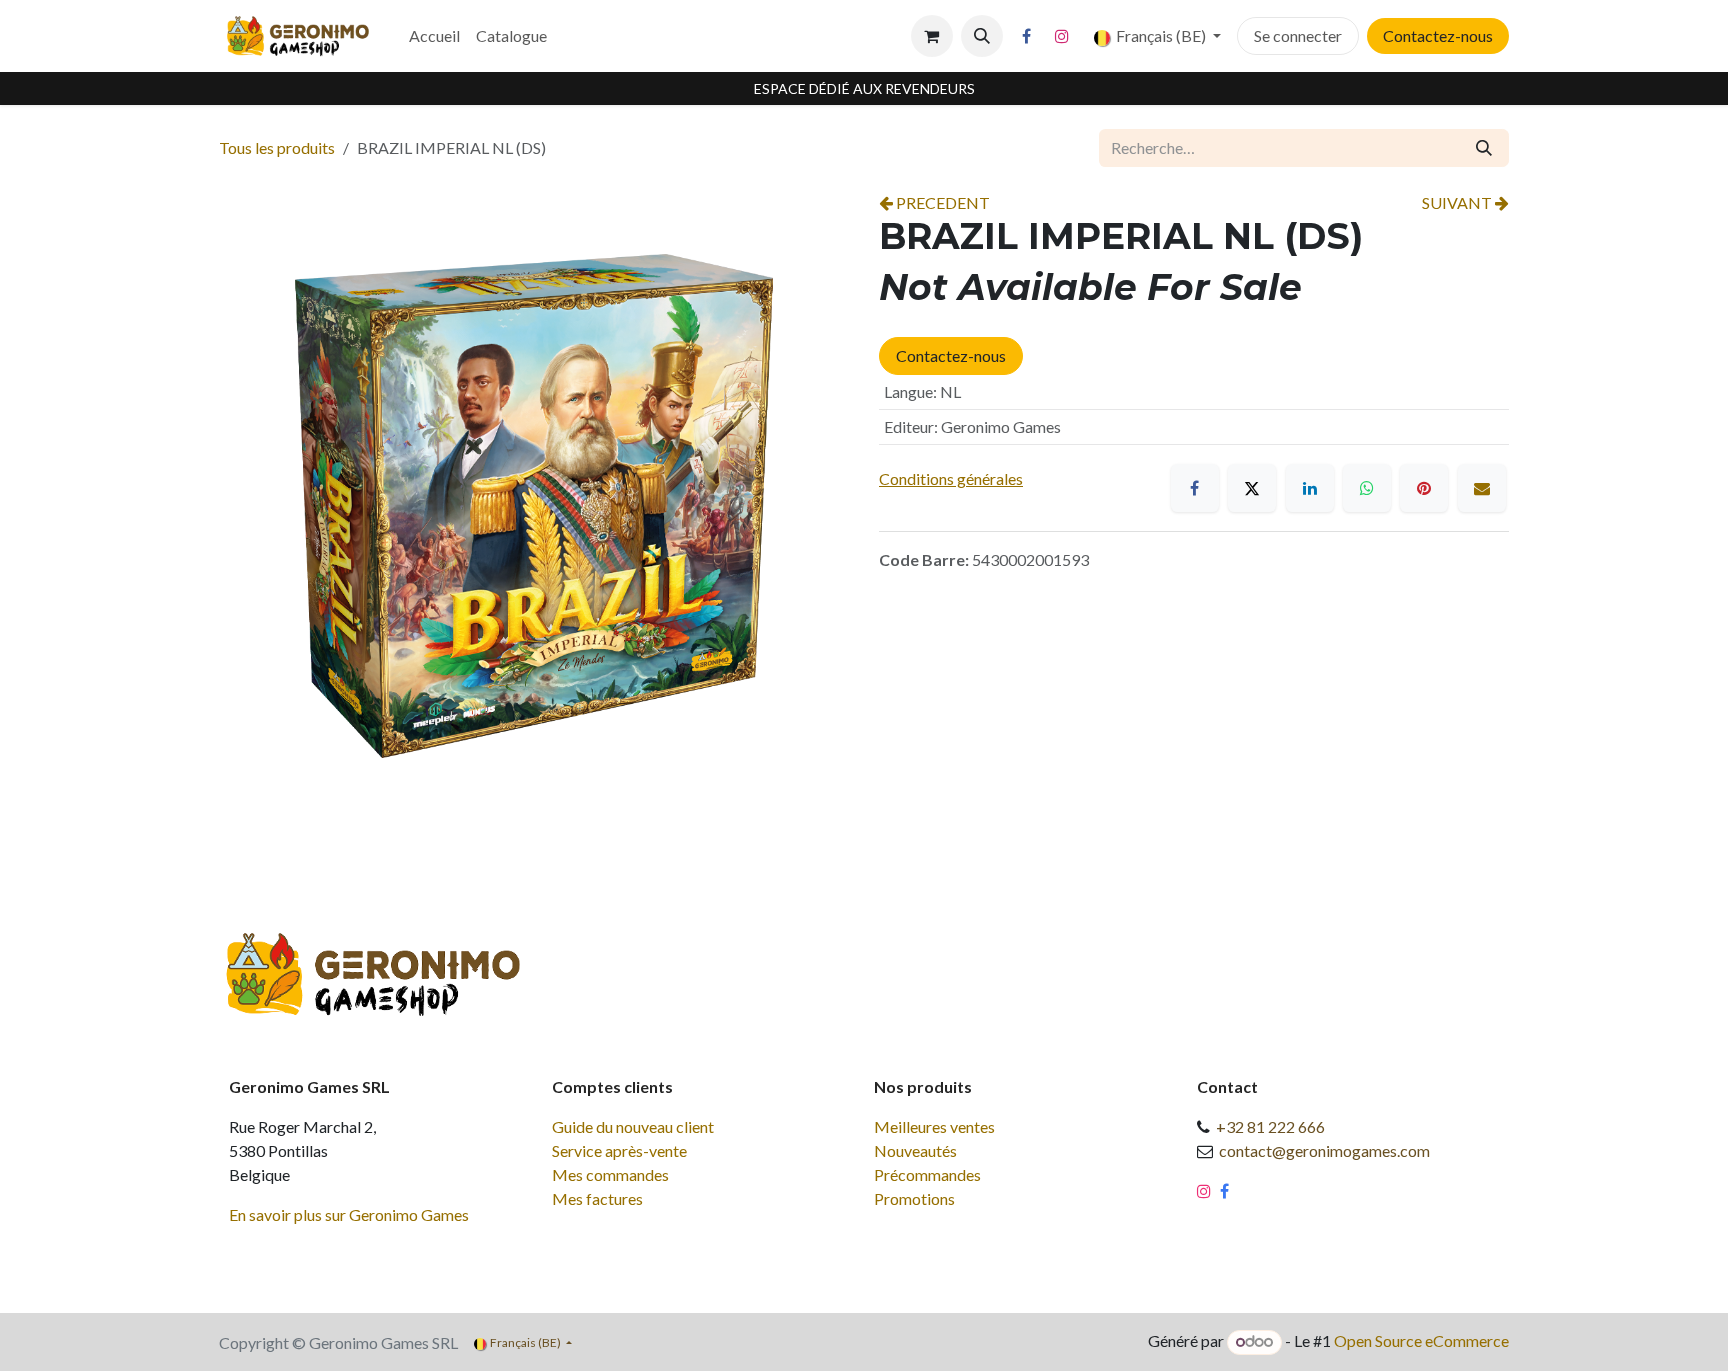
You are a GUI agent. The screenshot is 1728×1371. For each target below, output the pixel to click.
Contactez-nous (1438, 35)
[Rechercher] (1484, 148)
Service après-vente (619, 1150)
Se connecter (1298, 35)
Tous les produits (277, 147)
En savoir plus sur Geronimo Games (349, 1214)
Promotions (914, 1198)
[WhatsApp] (1367, 488)
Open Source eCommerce (1421, 1340)
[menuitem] (434, 36)
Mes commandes (610, 1174)
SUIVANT (1458, 202)
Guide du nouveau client (633, 1126)
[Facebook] (1027, 36)
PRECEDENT (941, 202)
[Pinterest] (1424, 488)
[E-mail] (1482, 488)
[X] (1252, 488)
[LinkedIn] (1310, 488)
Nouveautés (915, 1150)
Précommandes (927, 1174)
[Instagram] (1062, 36)
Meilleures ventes (934, 1126)
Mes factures (597, 1198)
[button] (982, 36)
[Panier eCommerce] (932, 36)
